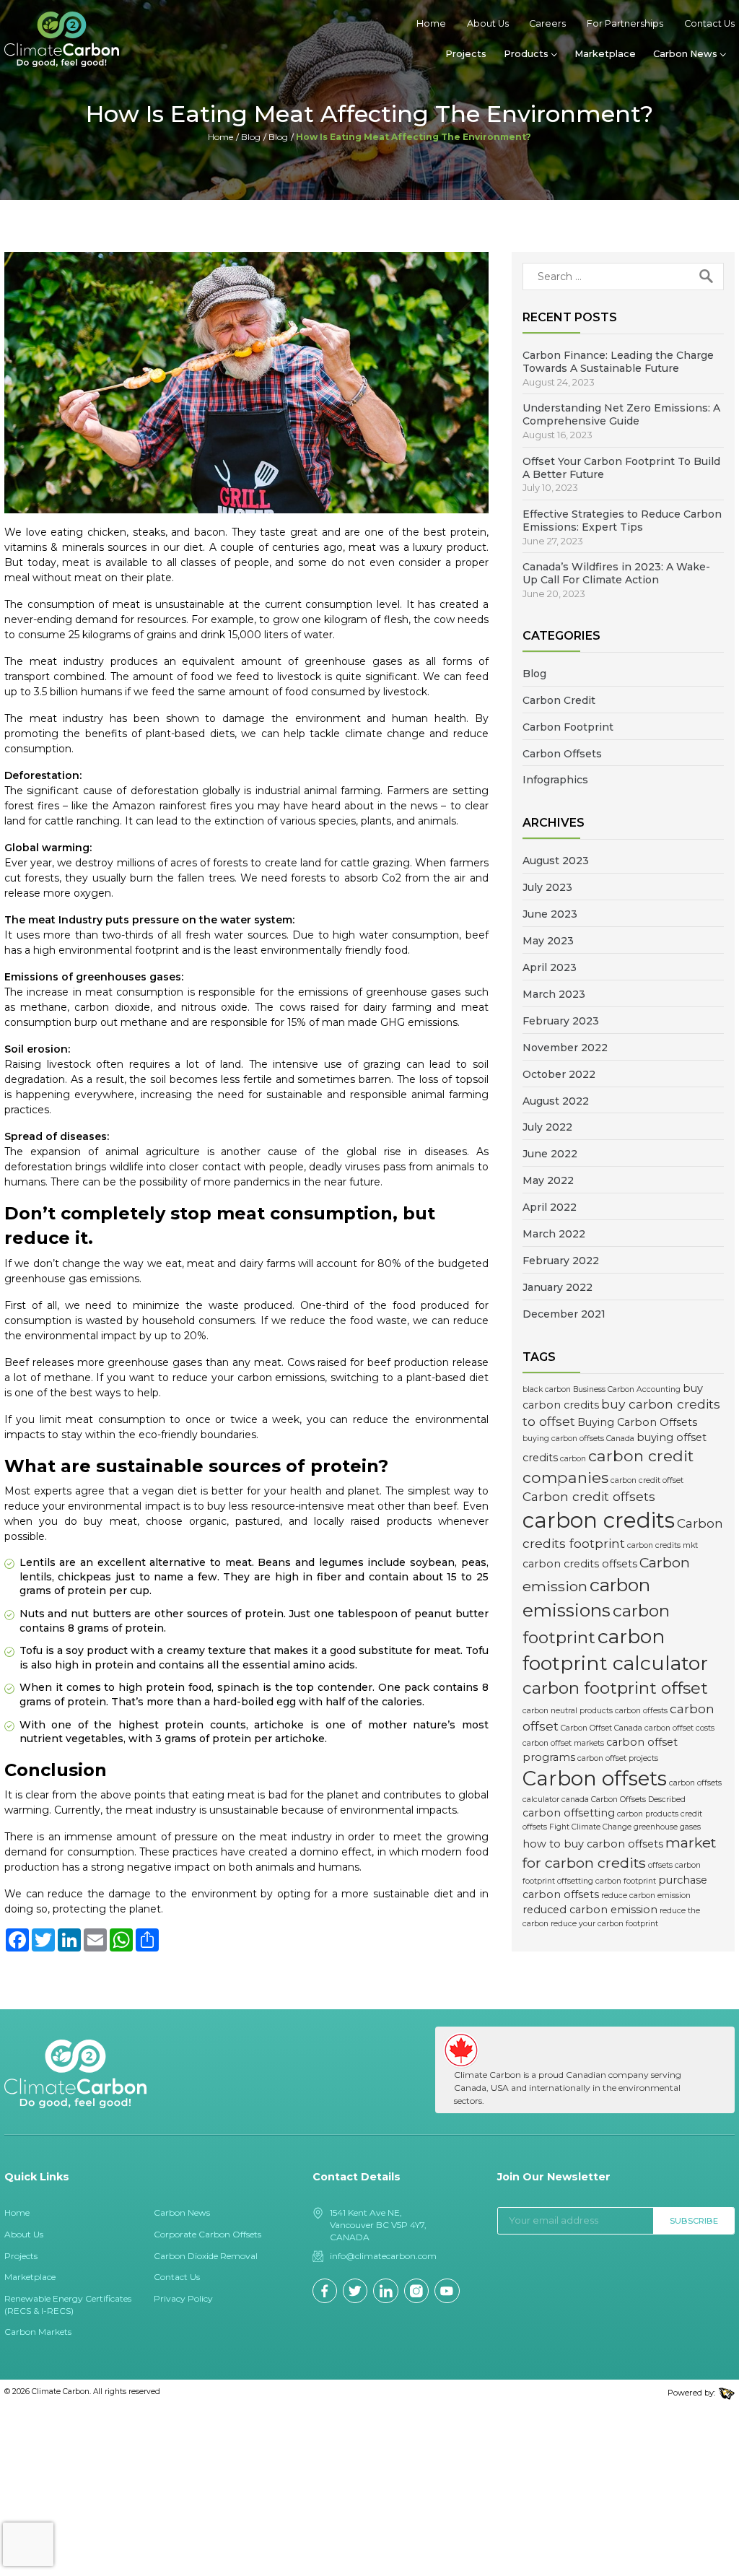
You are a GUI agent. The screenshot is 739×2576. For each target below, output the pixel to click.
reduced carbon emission (590, 1910)
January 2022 (557, 1287)
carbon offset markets (563, 1743)
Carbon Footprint (568, 727)
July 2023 (547, 887)
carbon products (648, 1814)
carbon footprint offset (615, 1688)
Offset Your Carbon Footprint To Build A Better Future (621, 468)
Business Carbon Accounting (627, 1389)
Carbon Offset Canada (602, 1728)
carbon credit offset (647, 1480)
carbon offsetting (569, 1813)
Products (526, 54)
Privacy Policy (183, 2298)
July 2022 (547, 1127)
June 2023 (550, 914)
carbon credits (599, 1520)
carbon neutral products (568, 1711)
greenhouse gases (667, 1827)
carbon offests (641, 1711)
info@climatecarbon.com (383, 2256)
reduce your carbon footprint (604, 1924)
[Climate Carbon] (62, 39)
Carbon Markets (38, 2332)
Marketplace (605, 54)
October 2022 (559, 1074)
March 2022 (554, 1234)
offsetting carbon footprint (607, 1881)
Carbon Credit (559, 700)
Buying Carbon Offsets (637, 1422)
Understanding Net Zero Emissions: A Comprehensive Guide (621, 414)
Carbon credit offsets (589, 1496)
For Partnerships (625, 23)
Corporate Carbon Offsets (207, 2234)
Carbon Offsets (562, 754)
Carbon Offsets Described (638, 1800)
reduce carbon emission (646, 1896)
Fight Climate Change (590, 1827)
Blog (251, 137)
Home (431, 23)
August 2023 (556, 861)
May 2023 (548, 941)
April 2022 (550, 1207)
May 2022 (548, 1180)
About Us (488, 23)
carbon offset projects (618, 1758)
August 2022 (556, 1101)
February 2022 (561, 1261)
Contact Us (709, 23)
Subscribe (694, 2221)
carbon (573, 1459)
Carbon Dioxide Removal (206, 2256)
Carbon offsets (595, 1778)
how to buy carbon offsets (593, 1844)
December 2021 (564, 1314)
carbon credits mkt (663, 1545)
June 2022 (550, 1154)
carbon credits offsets (580, 1564)
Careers (547, 23)
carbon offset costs (679, 1728)
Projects (466, 54)
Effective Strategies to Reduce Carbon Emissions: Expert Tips (622, 521)
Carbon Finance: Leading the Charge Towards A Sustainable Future (618, 362)
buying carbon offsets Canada (578, 1439)
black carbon (547, 1389)
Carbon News (685, 54)
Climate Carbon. (61, 2392)
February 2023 (561, 1021)
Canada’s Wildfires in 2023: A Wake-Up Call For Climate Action (616, 573)
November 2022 (565, 1048)
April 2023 (550, 967)
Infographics (555, 780)
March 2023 (554, 994)
